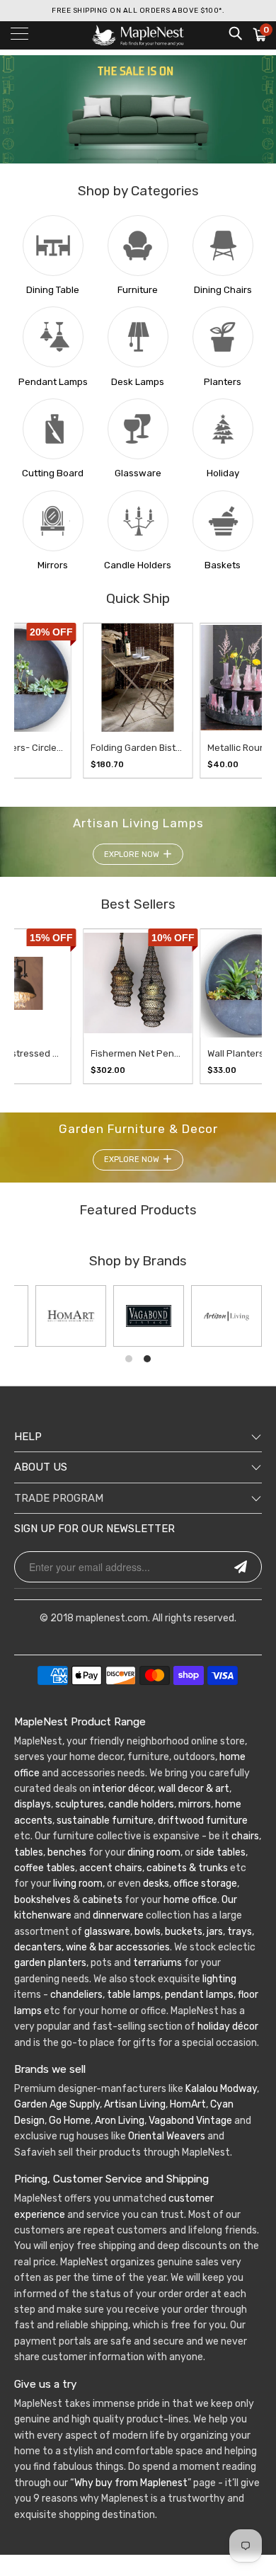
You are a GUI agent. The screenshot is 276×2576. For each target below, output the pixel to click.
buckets (184, 1932)
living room (78, 1884)
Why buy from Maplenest (131, 2483)
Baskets (223, 565)
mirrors (194, 1804)
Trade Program (59, 1498)
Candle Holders (138, 565)
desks (156, 1884)
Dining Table (53, 290)
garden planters (50, 1963)
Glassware (138, 473)
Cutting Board (53, 473)
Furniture (138, 290)
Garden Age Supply (57, 2104)
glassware (107, 1932)
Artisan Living (135, 2104)
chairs (245, 1836)
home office (190, 1900)
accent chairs (111, 1868)
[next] (237, 701)
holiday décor (228, 2026)
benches (67, 1852)
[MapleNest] (138, 35)
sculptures (80, 1804)
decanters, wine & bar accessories (92, 1947)
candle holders (141, 1804)
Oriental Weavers (167, 2136)
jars (214, 1932)
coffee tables (45, 1868)
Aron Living (120, 2121)
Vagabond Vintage (190, 2121)
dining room (154, 1852)
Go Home (70, 2121)
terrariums (157, 1963)
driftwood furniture (203, 1821)
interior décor (123, 1789)
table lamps (134, 1995)
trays (240, 1932)
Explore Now (132, 855)
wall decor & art (192, 1789)
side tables (221, 1852)
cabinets (102, 1900)
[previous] (26, 701)
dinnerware (118, 1915)
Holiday (223, 473)
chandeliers (76, 1995)
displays (33, 1804)
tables (29, 1852)
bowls (148, 1932)
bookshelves (42, 1900)
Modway (238, 2089)
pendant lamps (199, 1995)
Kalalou (202, 2089)
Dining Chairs (223, 290)
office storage (205, 1884)
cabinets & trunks (187, 1868)
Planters (223, 382)
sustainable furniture (105, 1821)
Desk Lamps (138, 382)
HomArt (188, 2104)
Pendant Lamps (53, 382)
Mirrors (53, 565)
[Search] (235, 33)
